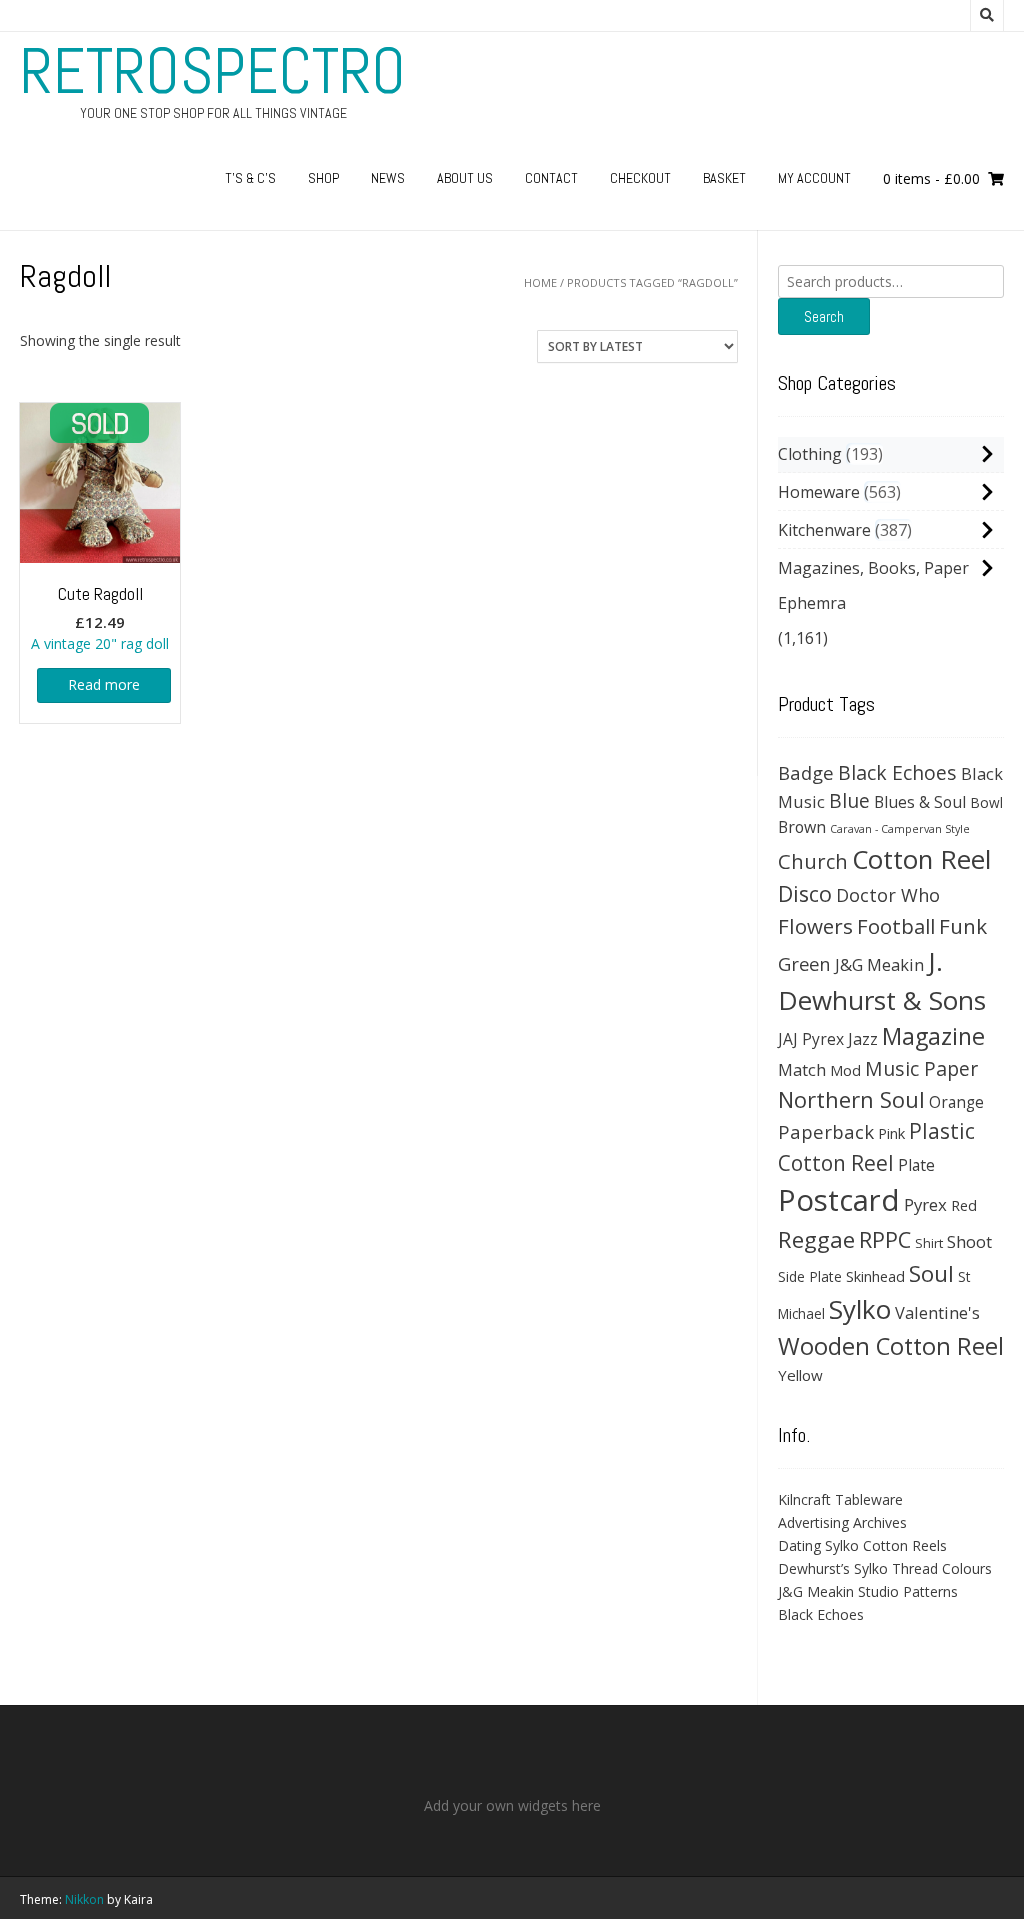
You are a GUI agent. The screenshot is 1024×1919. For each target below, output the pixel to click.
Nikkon (84, 1899)
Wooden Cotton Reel (891, 1346)
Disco (805, 893)
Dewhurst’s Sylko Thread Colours (885, 1568)
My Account (814, 178)
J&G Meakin (879, 964)
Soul (931, 1273)
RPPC (885, 1239)
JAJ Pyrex (811, 1039)
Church (813, 861)
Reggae (816, 1239)
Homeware (819, 492)
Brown (802, 827)
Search (824, 316)
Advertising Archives (842, 1522)
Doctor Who (888, 895)
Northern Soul (851, 1099)
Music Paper (921, 1068)
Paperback (826, 1131)
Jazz (863, 1039)
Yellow (800, 1375)
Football (896, 926)
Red (964, 1205)
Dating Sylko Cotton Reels (862, 1545)
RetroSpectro (213, 71)
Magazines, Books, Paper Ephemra (873, 585)
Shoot (969, 1241)
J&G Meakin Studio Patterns (868, 1591)
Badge (806, 772)
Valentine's (937, 1312)
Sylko (860, 1309)
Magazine (933, 1036)
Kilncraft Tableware (840, 1499)
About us (465, 178)
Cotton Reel (921, 859)
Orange (956, 1102)
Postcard (839, 1200)
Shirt (929, 1243)
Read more (104, 684)
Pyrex (925, 1204)
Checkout (640, 178)
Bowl (986, 802)
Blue (849, 801)
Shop (323, 178)
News (388, 178)
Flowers (815, 926)
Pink (891, 1133)
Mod (845, 1070)
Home (540, 282)
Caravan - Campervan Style (900, 829)
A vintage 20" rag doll (100, 618)
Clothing (810, 454)
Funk (963, 926)
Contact (551, 178)
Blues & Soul (920, 802)
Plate (916, 1165)
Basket (724, 178)
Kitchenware (824, 530)
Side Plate (810, 1276)
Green (804, 963)
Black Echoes (897, 772)
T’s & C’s (250, 178)
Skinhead (875, 1276)
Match (802, 1069)
